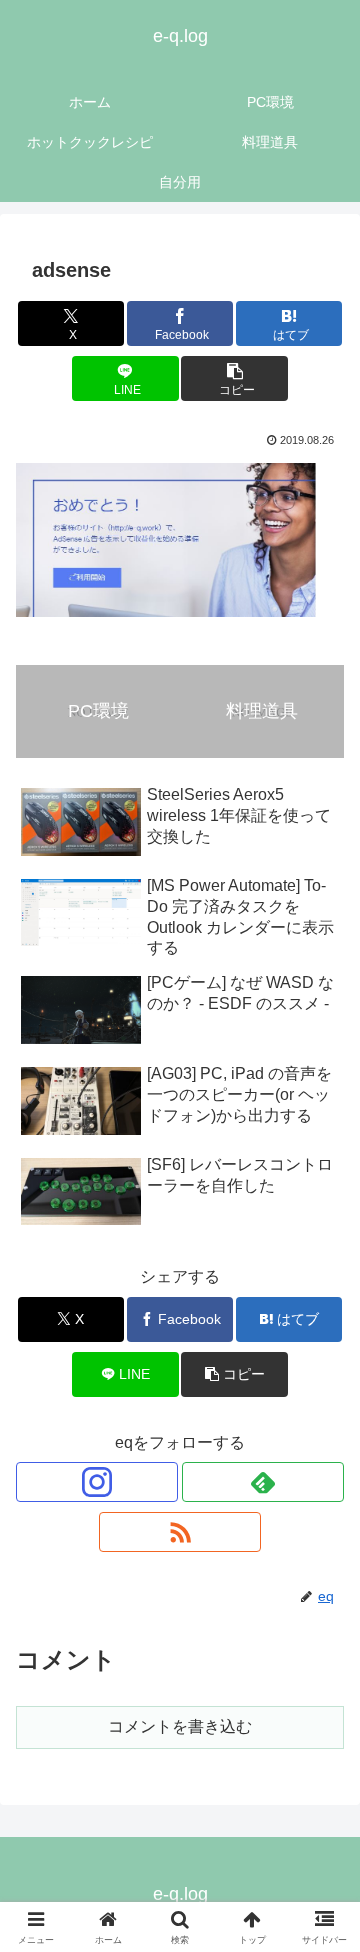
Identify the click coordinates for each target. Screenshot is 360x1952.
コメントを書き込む (180, 1726)
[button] (234, 378)
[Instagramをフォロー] (97, 1482)
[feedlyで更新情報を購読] (263, 1482)
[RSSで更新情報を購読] (180, 1532)
